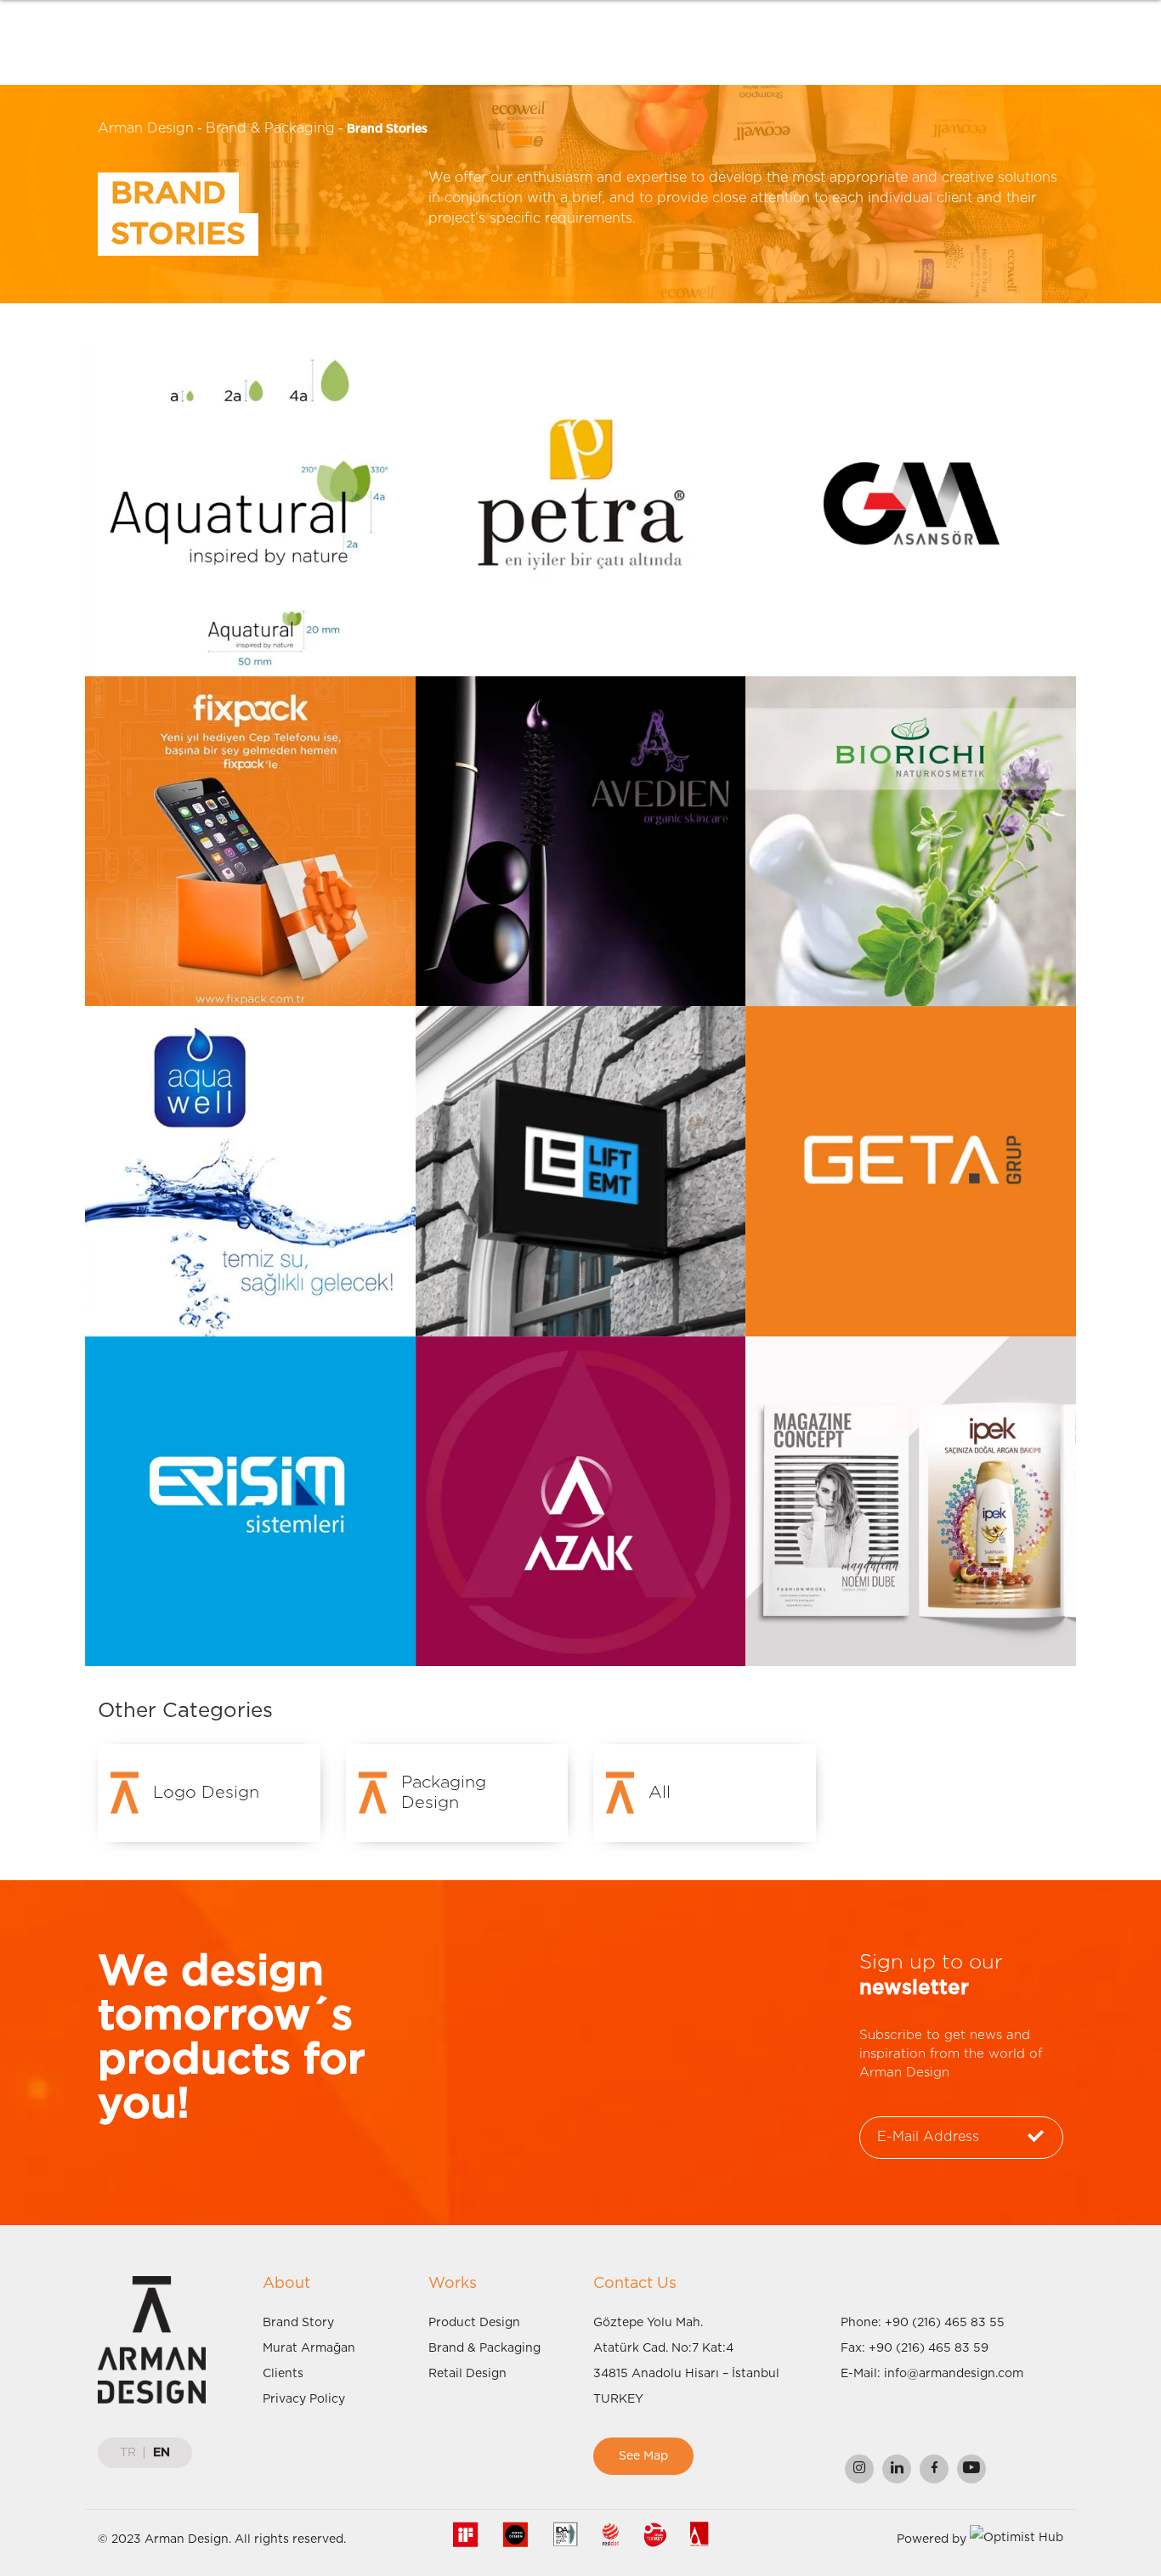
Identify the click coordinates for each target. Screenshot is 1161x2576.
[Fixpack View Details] (250, 840)
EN (161, 2453)
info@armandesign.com (954, 2374)
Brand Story (298, 2323)
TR (128, 2453)
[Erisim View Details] (250, 1501)
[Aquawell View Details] (250, 1171)
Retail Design (467, 2374)
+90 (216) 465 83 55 (945, 2323)
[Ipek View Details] (911, 1501)
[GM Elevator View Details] (911, 511)
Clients (283, 2374)
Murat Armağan (309, 2348)
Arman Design (146, 128)
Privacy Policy (304, 2399)
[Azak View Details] (581, 1501)
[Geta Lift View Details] (911, 1171)
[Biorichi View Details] (911, 840)
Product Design (474, 2323)
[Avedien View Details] (581, 840)
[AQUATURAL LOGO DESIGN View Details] (250, 511)
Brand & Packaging (270, 128)
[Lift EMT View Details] (581, 1171)
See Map (643, 2456)
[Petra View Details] (581, 511)
